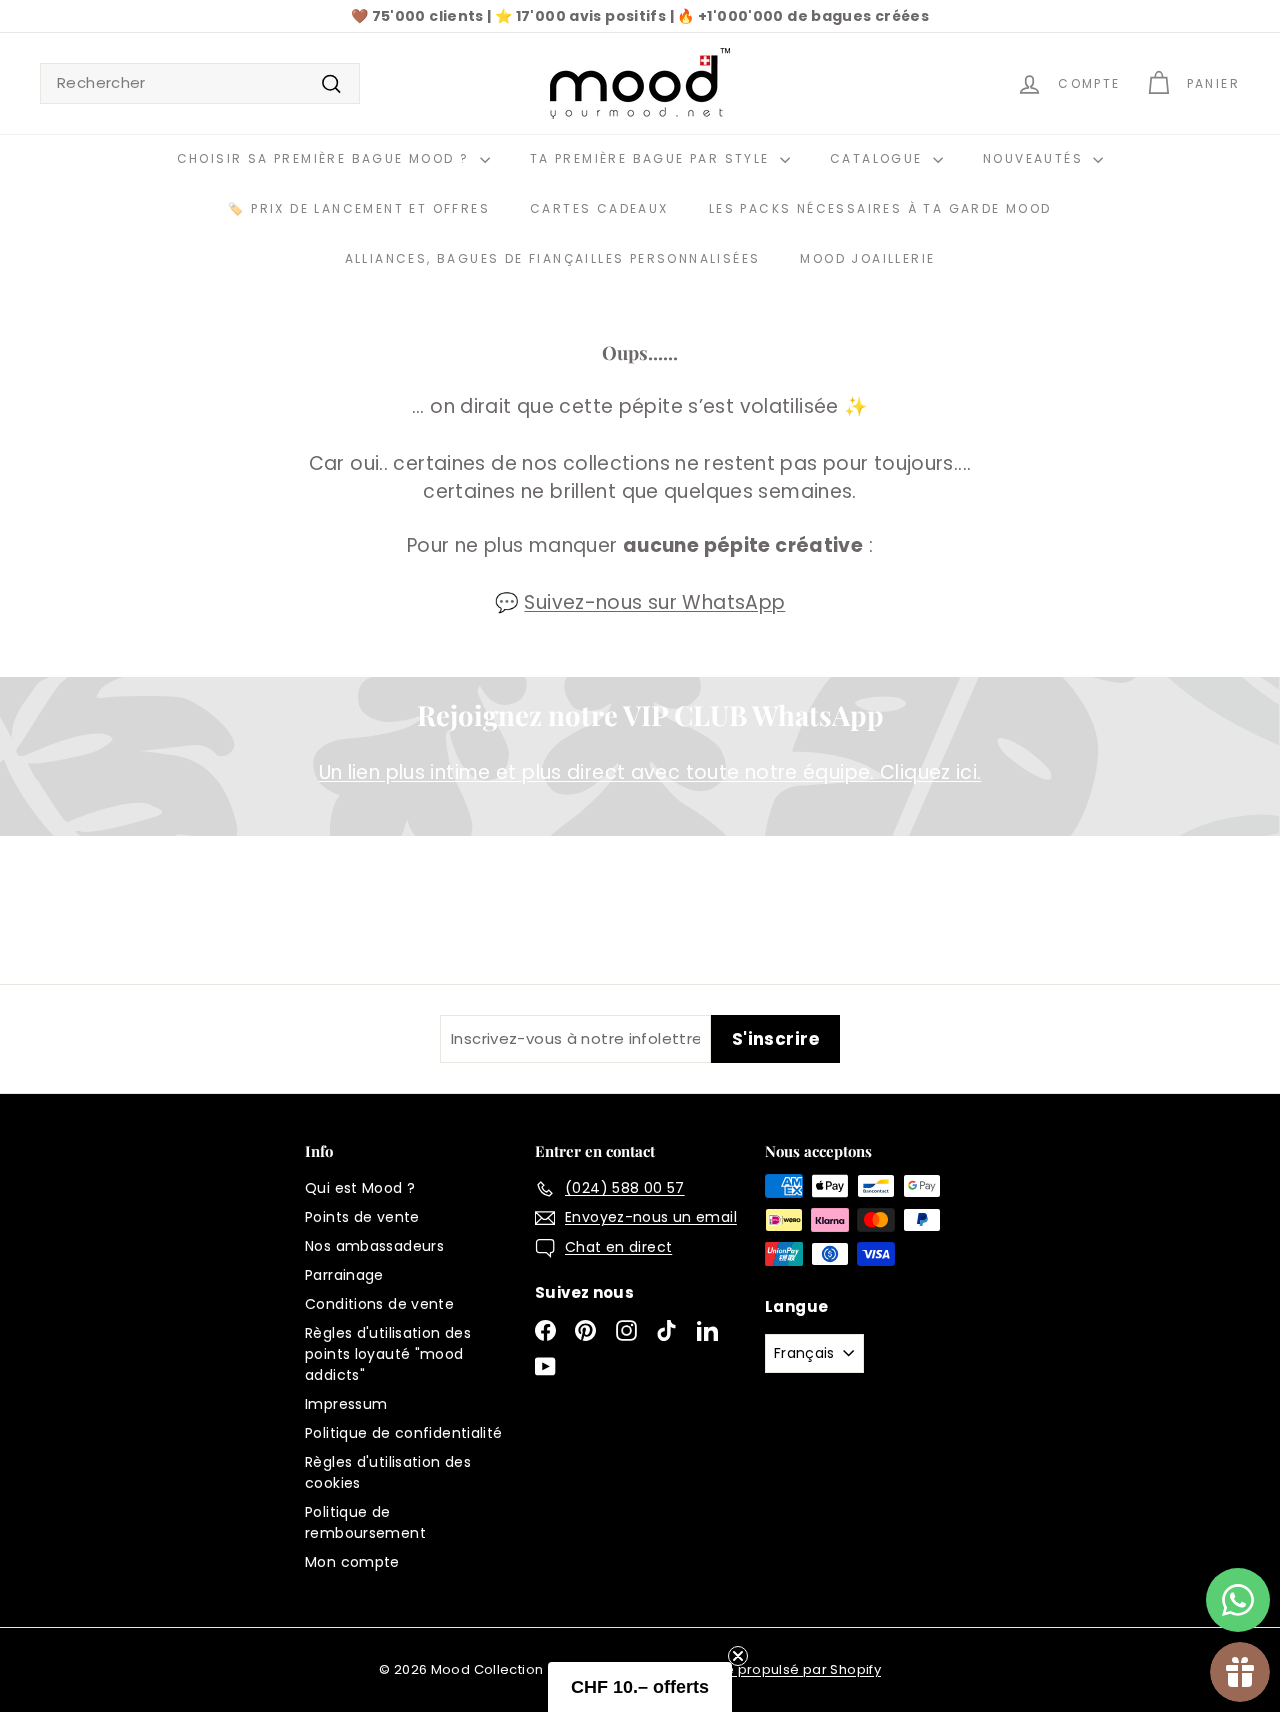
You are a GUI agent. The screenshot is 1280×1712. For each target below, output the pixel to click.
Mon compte (352, 1562)
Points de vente (362, 1217)
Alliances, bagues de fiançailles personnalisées (553, 258)
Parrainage (344, 1275)
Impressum (346, 1404)
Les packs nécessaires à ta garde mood (880, 208)
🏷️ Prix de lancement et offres (359, 208)
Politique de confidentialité (404, 1433)
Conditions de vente (379, 1304)
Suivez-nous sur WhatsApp (654, 602)
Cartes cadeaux (599, 208)
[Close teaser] (738, 1656)
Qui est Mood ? (360, 1188)
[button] (640, 1687)
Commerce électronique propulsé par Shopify (722, 1669)
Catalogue (879, 158)
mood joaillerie (867, 258)
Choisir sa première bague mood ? (326, 158)
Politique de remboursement (365, 1522)
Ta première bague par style (652, 158)
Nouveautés (1035, 158)
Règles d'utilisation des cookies (388, 1472)
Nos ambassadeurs (374, 1246)
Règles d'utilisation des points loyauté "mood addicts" (388, 1354)
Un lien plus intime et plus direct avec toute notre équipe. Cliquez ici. (650, 772)
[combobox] (200, 83)
